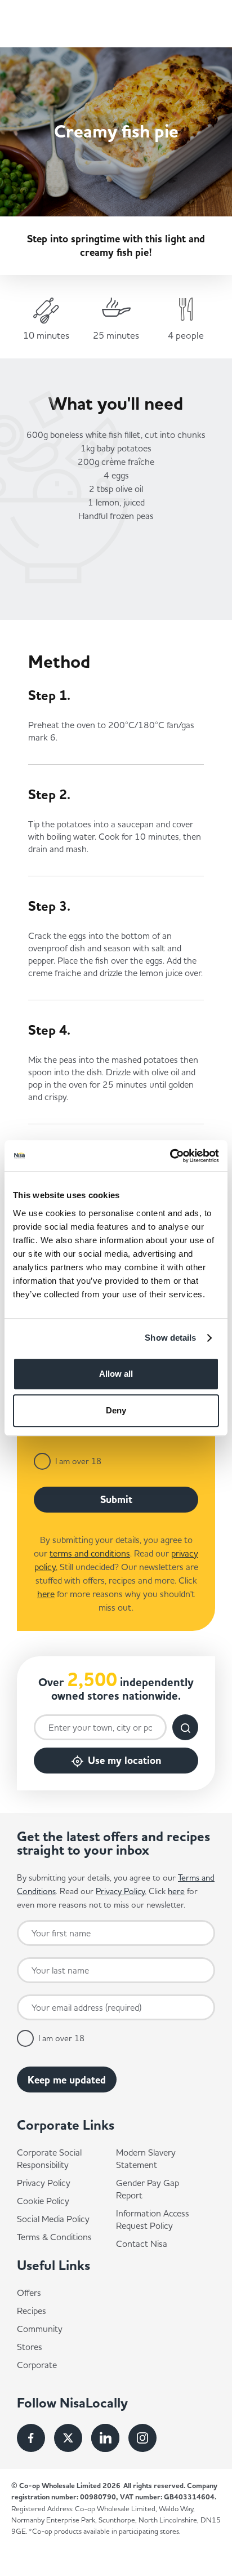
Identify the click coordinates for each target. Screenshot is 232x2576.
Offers (29, 2293)
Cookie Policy (43, 2201)
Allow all (116, 1374)
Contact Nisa (142, 2244)
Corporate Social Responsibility (49, 2158)
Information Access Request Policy (153, 2219)
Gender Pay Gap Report (148, 2189)
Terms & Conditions (54, 2237)
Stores (30, 2347)
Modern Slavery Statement (146, 2158)
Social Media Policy (53, 2219)
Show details (170, 1338)
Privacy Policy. (121, 1891)
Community (40, 2329)
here (46, 1594)
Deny (116, 1410)
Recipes (32, 2311)
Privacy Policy (44, 2183)
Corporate (37, 2365)
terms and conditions (90, 1553)
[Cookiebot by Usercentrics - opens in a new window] (170, 1156)
